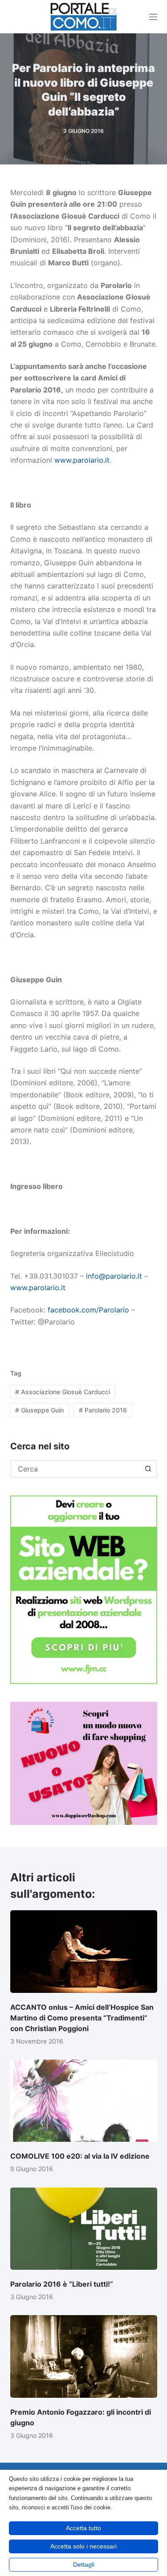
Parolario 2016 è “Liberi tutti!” (62, 2284)
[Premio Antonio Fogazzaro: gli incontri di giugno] (84, 2356)
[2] (84, 1763)
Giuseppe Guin (39, 1410)
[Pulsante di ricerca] (148, 1469)
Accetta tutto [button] (83, 2528)
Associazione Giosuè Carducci (63, 1392)
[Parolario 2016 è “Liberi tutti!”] (84, 2229)
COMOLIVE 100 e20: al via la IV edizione (80, 2156)
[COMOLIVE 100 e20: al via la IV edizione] (84, 2101)
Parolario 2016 (103, 1410)
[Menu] (153, 17)
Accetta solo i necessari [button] (83, 2546)
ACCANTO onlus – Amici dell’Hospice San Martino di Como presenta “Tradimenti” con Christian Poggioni (82, 2018)
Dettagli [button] (84, 2564)
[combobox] (76, 1469)
